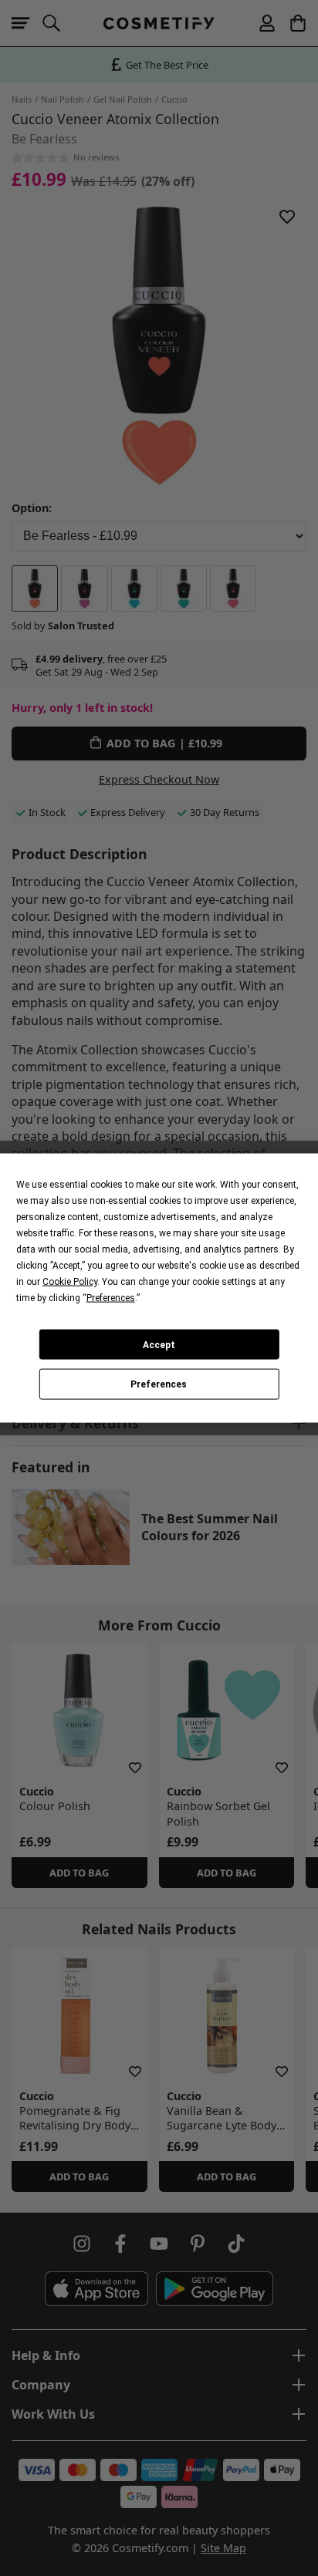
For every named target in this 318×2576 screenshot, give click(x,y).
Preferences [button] (111, 1298)
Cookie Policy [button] (70, 1282)
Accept (159, 1344)
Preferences (159, 1384)
